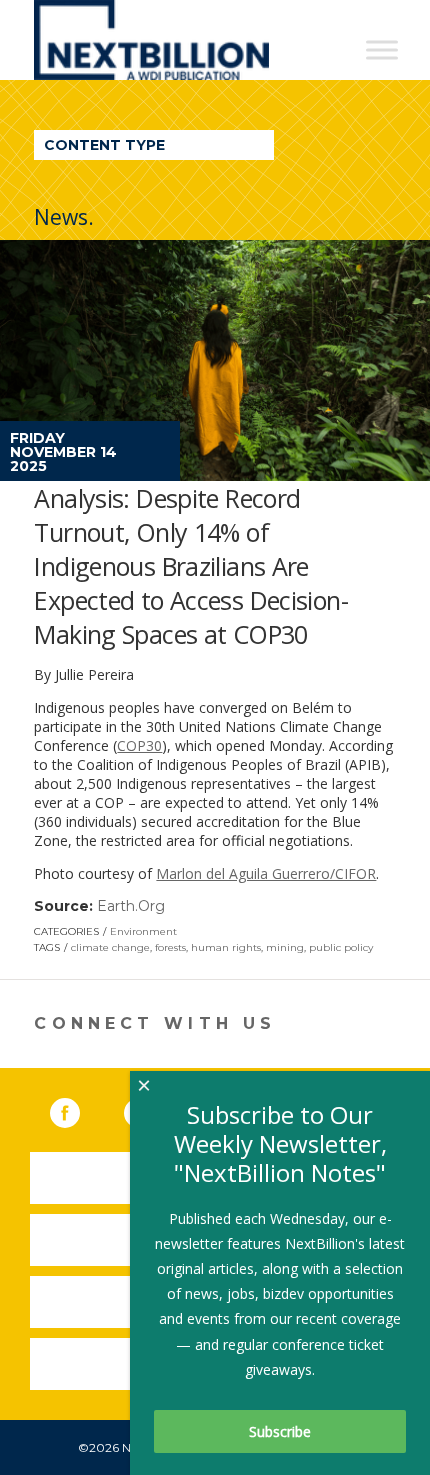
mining (285, 947)
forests (170, 947)
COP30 (139, 745)
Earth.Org (131, 906)
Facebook (79, 1109)
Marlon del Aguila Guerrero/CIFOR (266, 873)
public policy (341, 947)
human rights (226, 947)
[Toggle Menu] (382, 49)
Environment (143, 931)
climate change (110, 947)
